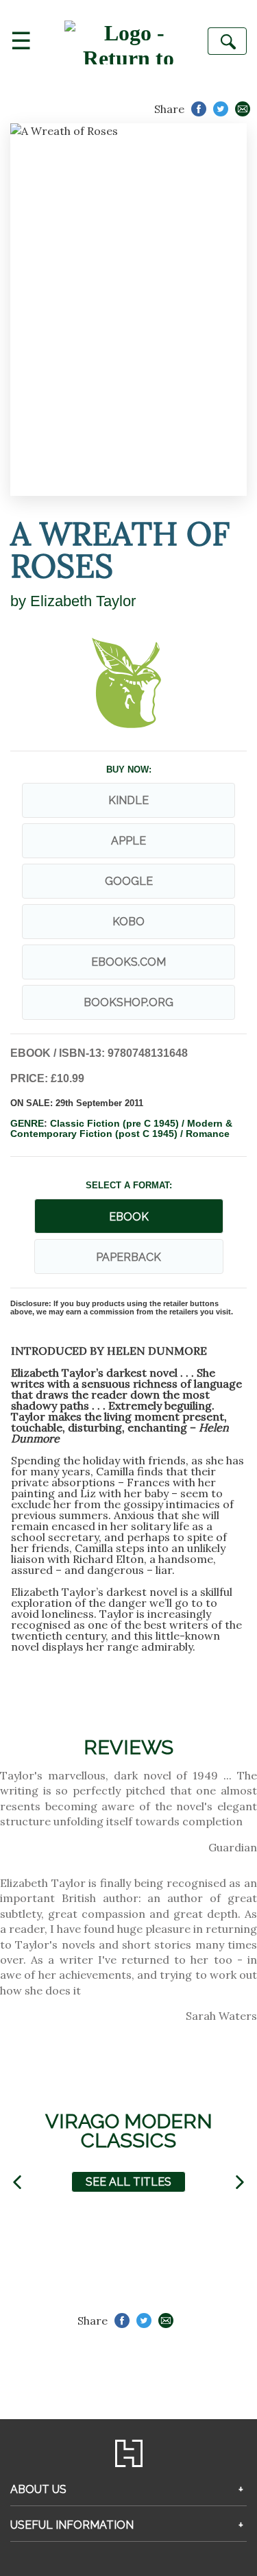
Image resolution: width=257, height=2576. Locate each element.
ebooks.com (128, 962)
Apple (128, 841)
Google (129, 881)
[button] (17, 2182)
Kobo (128, 922)
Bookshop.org (128, 1002)
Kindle (128, 800)
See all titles (128, 2182)
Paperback (128, 1257)
